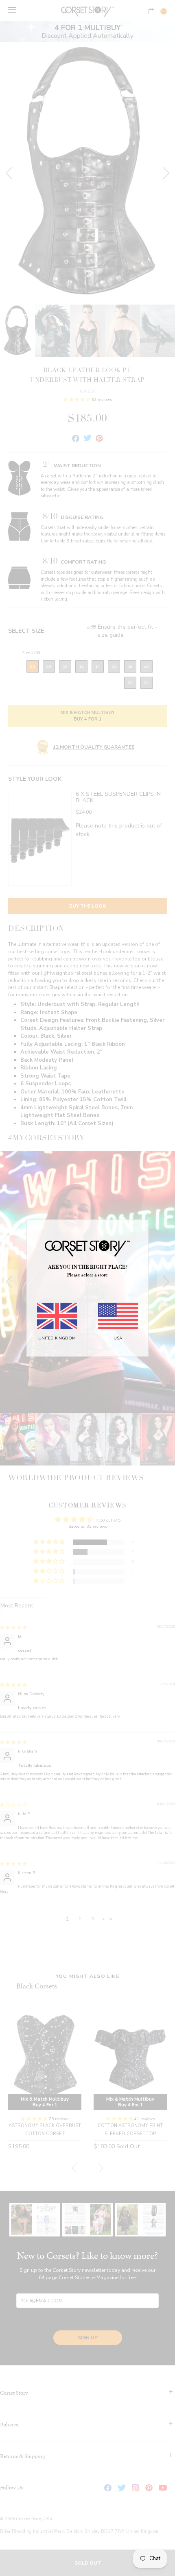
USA (118, 1338)
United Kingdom (57, 1338)
